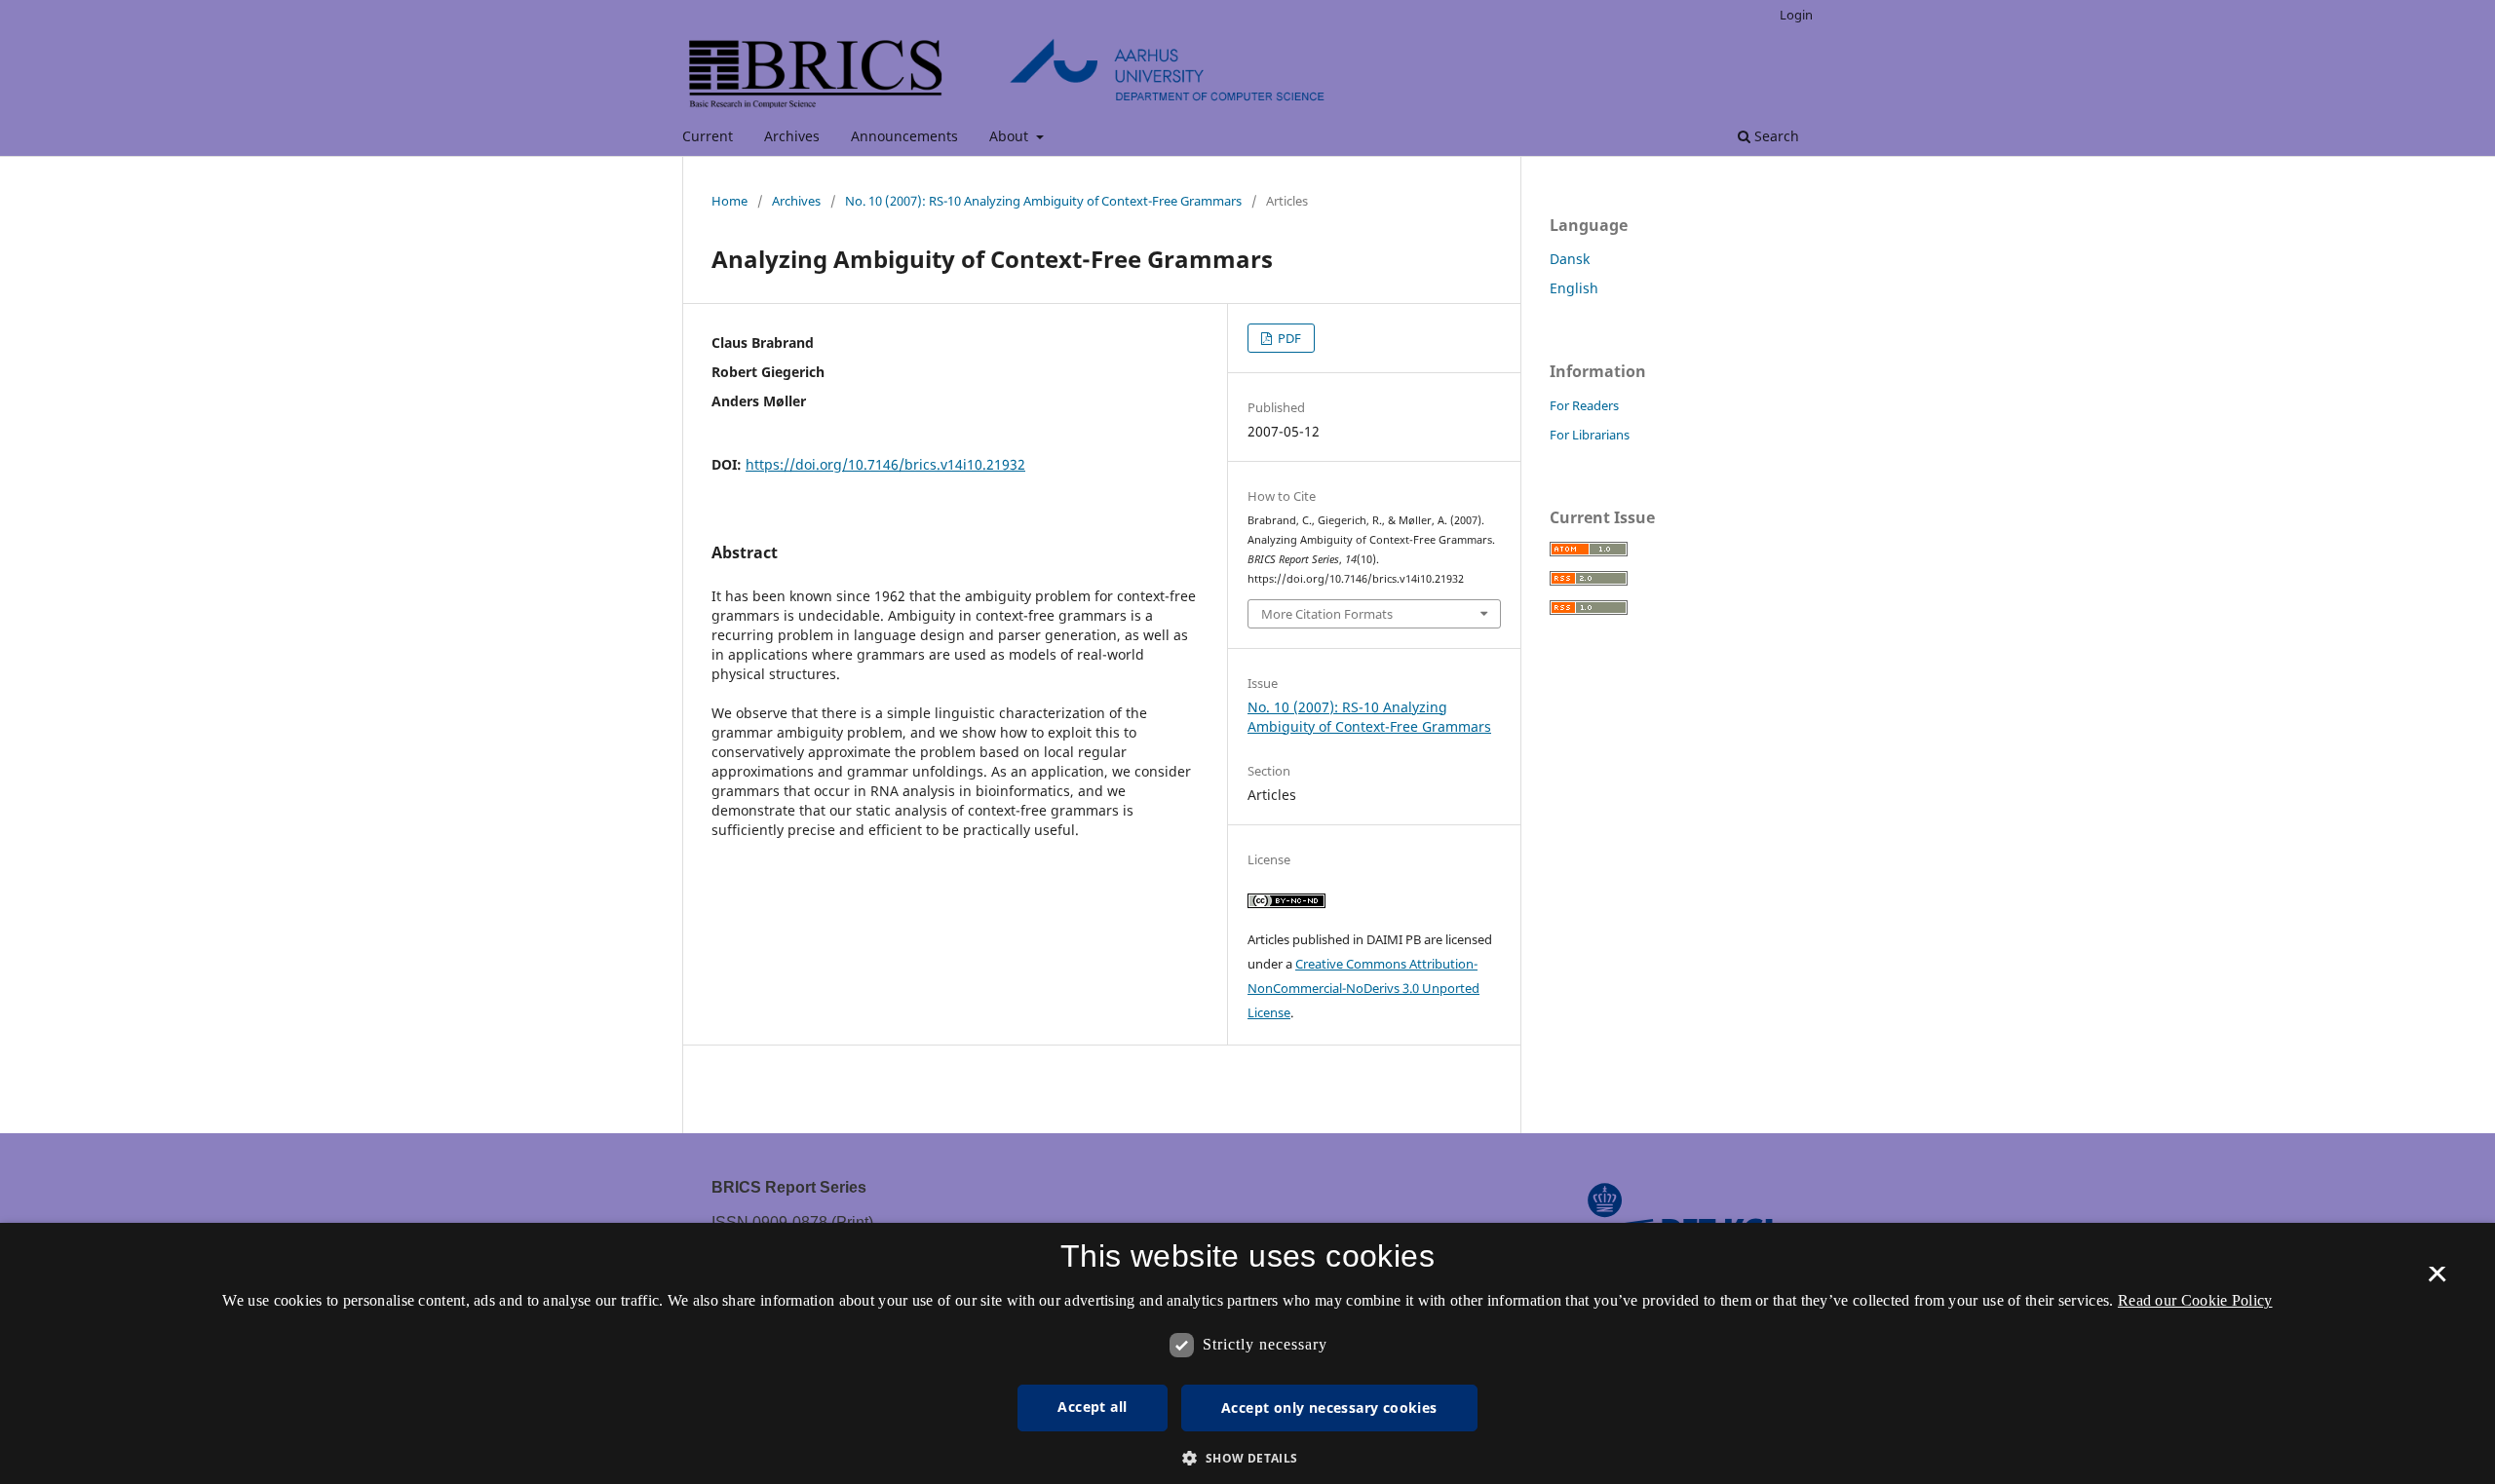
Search (1775, 136)
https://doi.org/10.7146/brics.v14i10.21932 (885, 464)
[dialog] (1247, 1353)
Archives (792, 136)
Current (708, 136)
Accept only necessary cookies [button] (1329, 1408)
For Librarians (1590, 435)
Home (729, 201)
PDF (1288, 338)
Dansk (1570, 259)
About (1011, 136)
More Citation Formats (1327, 614)
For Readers (1584, 405)
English (1574, 288)
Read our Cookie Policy (2195, 1300)
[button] (1247, 1458)
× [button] (2437, 1280)
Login (1796, 15)
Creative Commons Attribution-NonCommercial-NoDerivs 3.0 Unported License (1363, 988)
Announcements (904, 136)
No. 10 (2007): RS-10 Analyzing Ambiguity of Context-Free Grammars (1043, 201)
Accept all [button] (1092, 1407)
